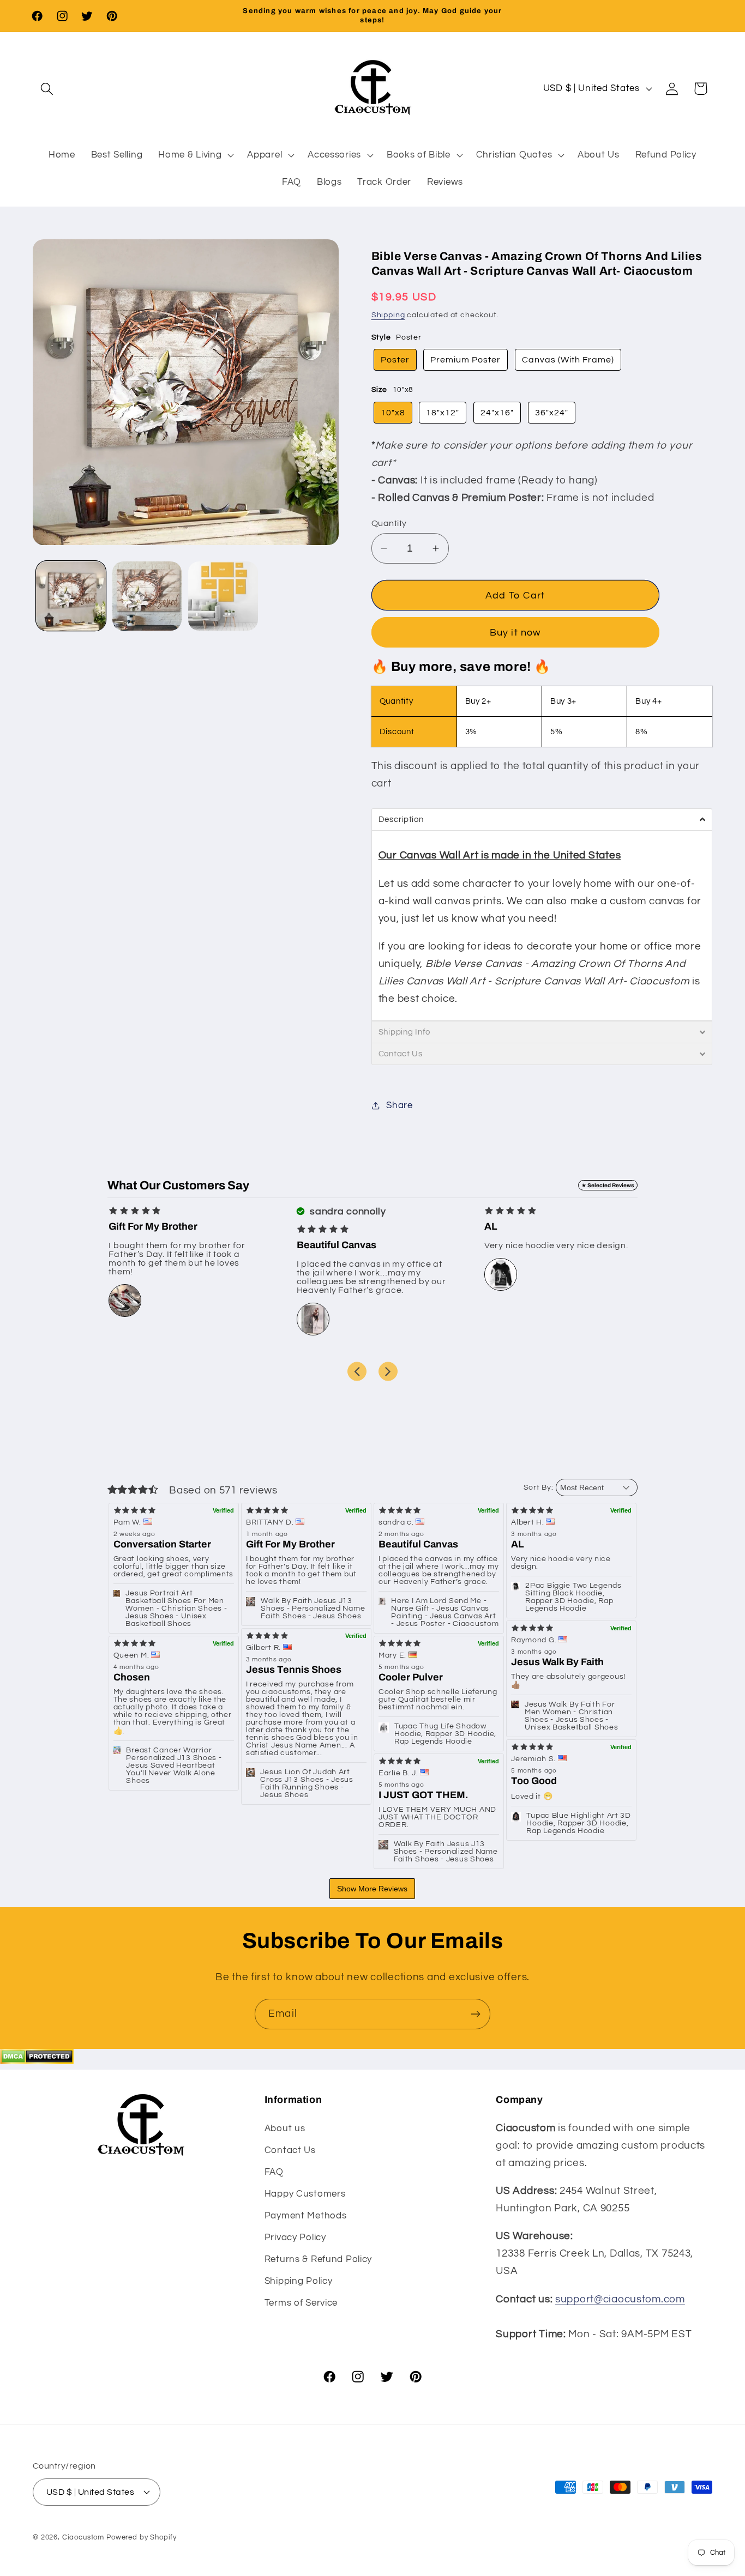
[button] (47, 89)
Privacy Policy (295, 2238)
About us (285, 2128)
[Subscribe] (475, 2014)
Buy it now (515, 633)
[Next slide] (388, 1371)
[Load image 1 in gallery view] (71, 596)
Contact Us (290, 2150)
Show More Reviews (372, 1889)
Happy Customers (305, 2194)
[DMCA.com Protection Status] (37, 2061)
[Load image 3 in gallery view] (223, 596)
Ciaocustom (83, 2537)
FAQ (274, 2172)
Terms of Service (301, 2303)
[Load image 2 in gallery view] (147, 596)
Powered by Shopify (142, 2537)
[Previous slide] (357, 1371)
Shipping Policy (299, 2281)
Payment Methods (306, 2216)
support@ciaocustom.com (620, 2299)
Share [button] (399, 1105)
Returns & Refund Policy (319, 2259)
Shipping (388, 315)
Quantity (389, 523)
